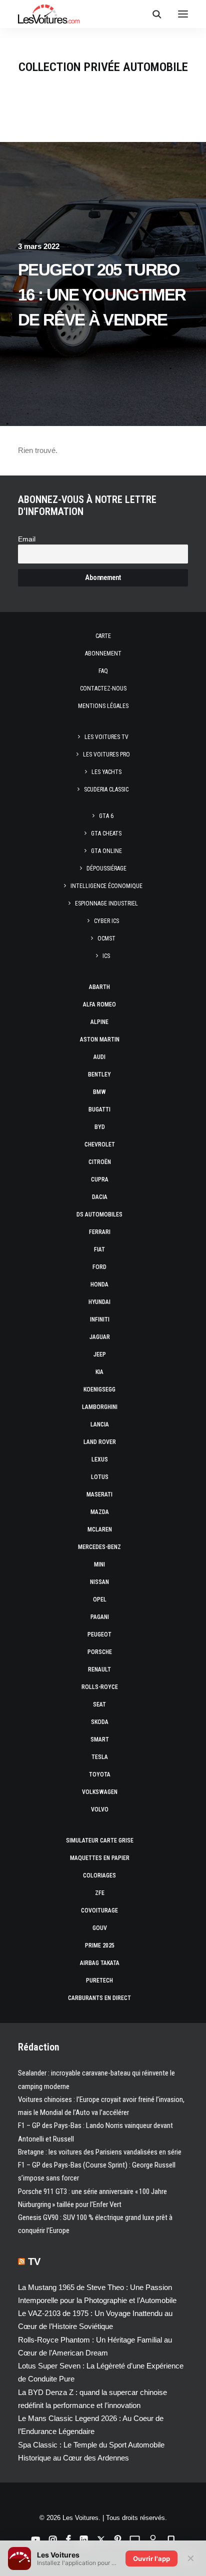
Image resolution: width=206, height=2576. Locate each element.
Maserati (99, 1494)
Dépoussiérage (106, 868)
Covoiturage (99, 1910)
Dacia (100, 1197)
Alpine (99, 1022)
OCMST (106, 938)
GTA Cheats (106, 833)
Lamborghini (100, 1407)
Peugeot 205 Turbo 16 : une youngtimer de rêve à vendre (102, 295)
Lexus (100, 1459)
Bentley (99, 1074)
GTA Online (106, 851)
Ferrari (100, 1232)
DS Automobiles (99, 1214)
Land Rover (100, 1442)
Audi (99, 1057)
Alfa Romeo (99, 1004)
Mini (99, 1564)
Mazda (100, 1512)
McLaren (100, 1529)
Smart (100, 1739)
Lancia (100, 1424)
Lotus (100, 1477)
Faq (103, 671)
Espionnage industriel (106, 903)
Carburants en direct (99, 1998)
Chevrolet (100, 1144)
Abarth (99, 987)
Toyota (100, 1774)
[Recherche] (152, 14)
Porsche (100, 1652)
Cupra (100, 1179)
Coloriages (99, 1875)
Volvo (100, 1809)
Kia (99, 1372)
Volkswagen (100, 1792)
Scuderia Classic (106, 789)
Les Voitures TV (106, 737)
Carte (103, 636)
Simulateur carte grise (100, 1840)
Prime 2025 (100, 1945)
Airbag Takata (100, 1963)
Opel (100, 1599)
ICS (106, 956)
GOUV (100, 1928)
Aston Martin (100, 1039)
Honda (99, 1284)
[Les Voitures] (49, 14)
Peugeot (99, 1634)
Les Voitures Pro (106, 754)
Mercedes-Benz (99, 1547)
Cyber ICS (106, 921)
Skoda (100, 1722)
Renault (99, 1669)
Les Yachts (106, 772)
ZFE (100, 1893)
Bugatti (99, 1109)
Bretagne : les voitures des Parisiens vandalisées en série (100, 2152)
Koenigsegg (99, 1389)
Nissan (99, 1582)
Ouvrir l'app (151, 2558)
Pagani (100, 1617)
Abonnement (103, 653)
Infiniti (100, 1319)
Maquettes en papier (100, 1858)
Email (27, 539)
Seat (99, 1704)
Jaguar (100, 1337)
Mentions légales (103, 706)
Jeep (100, 1354)
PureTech (99, 1980)
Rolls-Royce (100, 1687)
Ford (99, 1267)
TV (34, 2261)
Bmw (99, 1092)
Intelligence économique (106, 886)
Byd (100, 1127)
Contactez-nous (103, 688)
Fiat (99, 1249)
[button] (183, 14)
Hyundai (99, 1302)
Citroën (100, 1162)
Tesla (100, 1757)
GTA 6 (106, 816)
